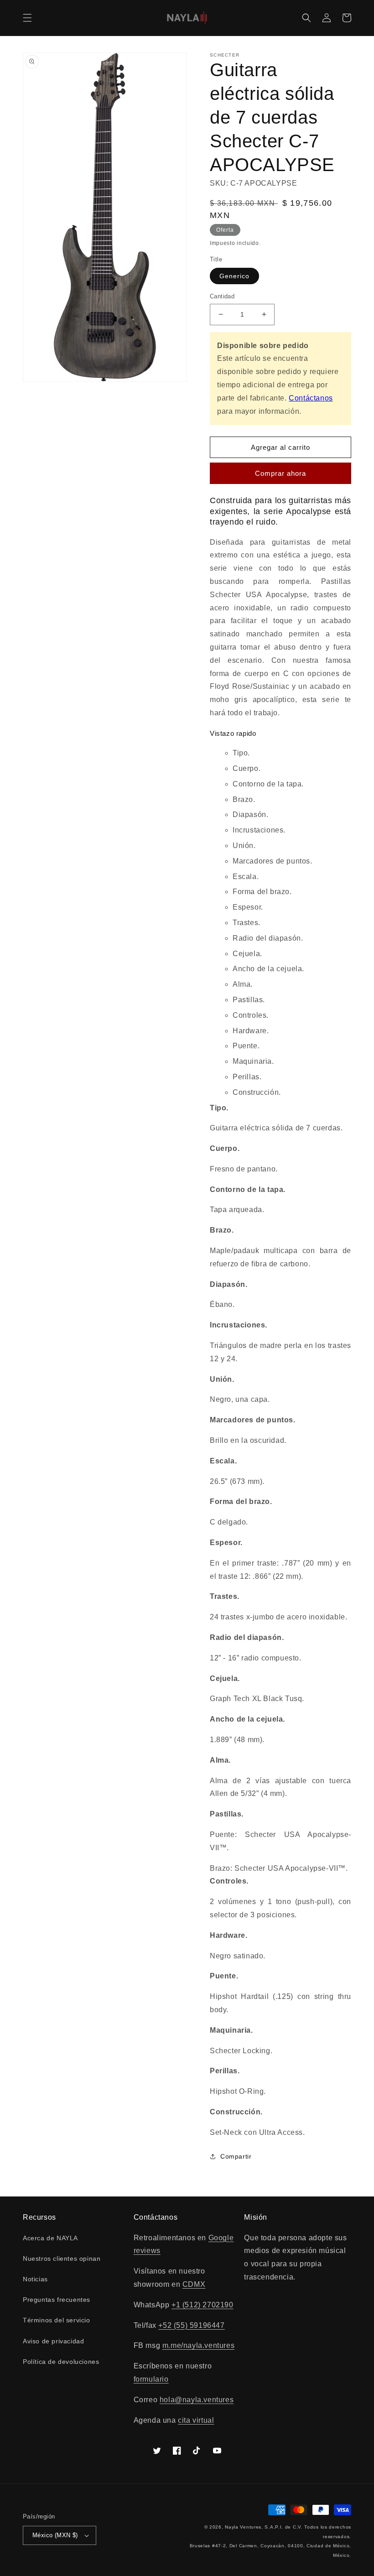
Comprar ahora (280, 473)
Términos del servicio (57, 2320)
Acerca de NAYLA (50, 2238)
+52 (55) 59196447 (191, 2325)
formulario (151, 2379)
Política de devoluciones (61, 2362)
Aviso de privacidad (53, 2341)
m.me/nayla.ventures (198, 2345)
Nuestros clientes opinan (62, 2259)
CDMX (194, 2284)
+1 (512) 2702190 (203, 2305)
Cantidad (222, 296)
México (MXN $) (55, 2535)
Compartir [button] (236, 2156)
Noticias (35, 2279)
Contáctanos (311, 398)
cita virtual (196, 2420)
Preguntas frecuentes (57, 2300)
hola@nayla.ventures (197, 2400)
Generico (234, 276)
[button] (27, 18)
